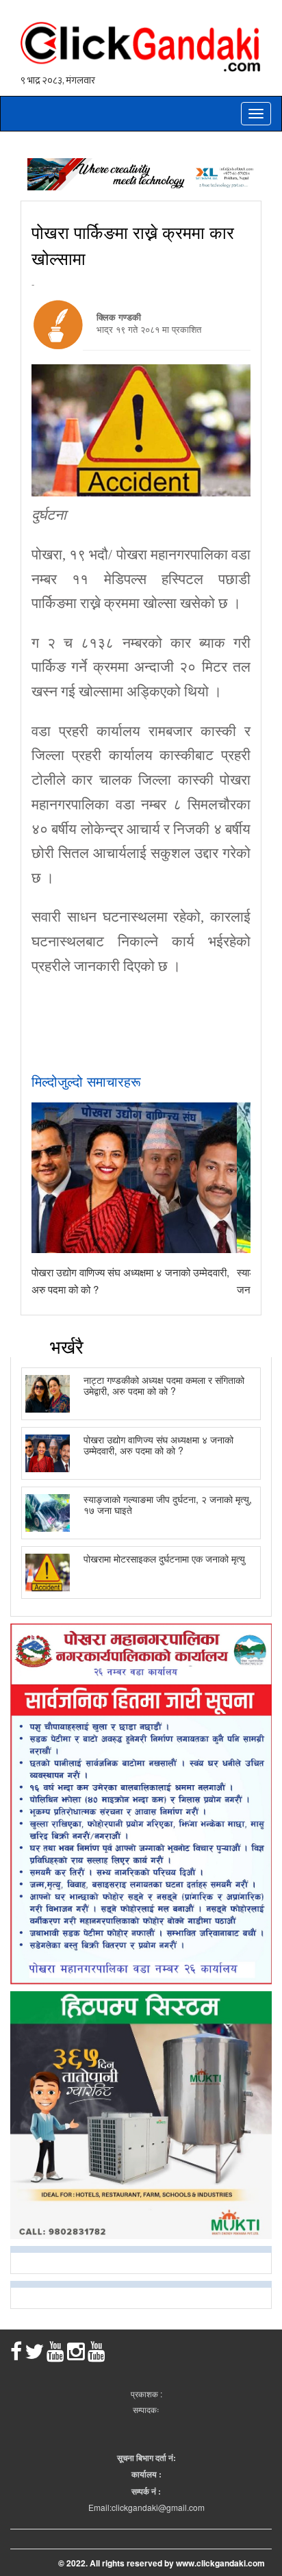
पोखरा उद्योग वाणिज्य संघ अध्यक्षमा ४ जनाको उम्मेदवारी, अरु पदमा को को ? (158, 1444)
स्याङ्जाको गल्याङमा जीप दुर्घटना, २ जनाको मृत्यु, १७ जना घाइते (168, 1504)
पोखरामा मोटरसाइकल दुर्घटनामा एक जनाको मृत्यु (164, 1558)
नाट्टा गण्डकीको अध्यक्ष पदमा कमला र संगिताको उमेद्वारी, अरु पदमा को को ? (164, 1385)
